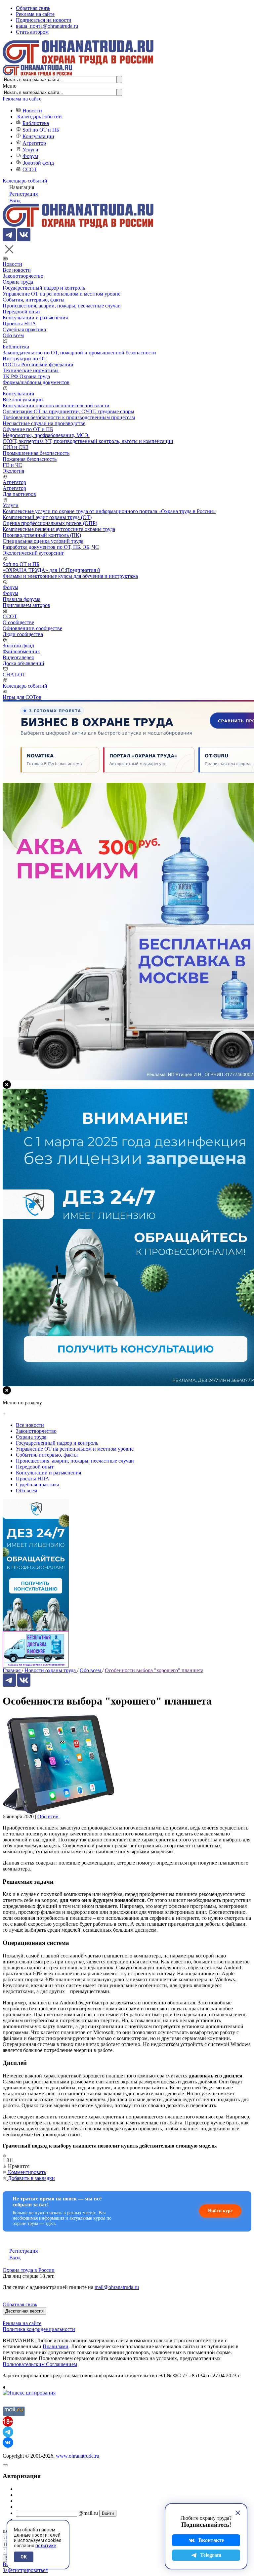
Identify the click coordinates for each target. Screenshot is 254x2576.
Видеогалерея (18, 657)
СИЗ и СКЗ (16, 447)
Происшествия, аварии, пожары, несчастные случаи (62, 306)
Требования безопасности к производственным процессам (69, 417)
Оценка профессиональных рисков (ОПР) (50, 523)
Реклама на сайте (35, 14)
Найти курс (220, 2211)
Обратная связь (33, 8)
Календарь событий (40, 117)
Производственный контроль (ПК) (42, 535)
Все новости (17, 270)
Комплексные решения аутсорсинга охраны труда (59, 529)
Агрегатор (34, 143)
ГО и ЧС (12, 465)
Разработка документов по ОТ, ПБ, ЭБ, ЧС (51, 547)
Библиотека (36, 123)
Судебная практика (24, 329)
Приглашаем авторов (26, 605)
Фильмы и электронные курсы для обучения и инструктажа (70, 576)
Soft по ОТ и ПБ (41, 130)
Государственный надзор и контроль (44, 288)
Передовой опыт (21, 312)
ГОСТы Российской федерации (38, 364)
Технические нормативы (31, 370)
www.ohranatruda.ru (78, 2456)
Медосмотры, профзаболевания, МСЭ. (46, 435)
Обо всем (13, 335)
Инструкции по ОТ (25, 359)
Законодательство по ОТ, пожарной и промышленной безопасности (79, 353)
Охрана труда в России (29, 2270)
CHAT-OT (14, 675)
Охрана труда (18, 282)
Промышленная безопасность (36, 453)
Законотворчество (23, 276)
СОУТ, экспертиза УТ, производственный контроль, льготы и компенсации (88, 441)
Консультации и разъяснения (35, 318)
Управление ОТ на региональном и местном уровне (62, 294)
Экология (13, 471)
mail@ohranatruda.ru (117, 2287)
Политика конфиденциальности (39, 2329)
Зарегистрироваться (25, 2570)
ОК (24, 2557)
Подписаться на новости (44, 20)
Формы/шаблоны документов (36, 382)
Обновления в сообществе (32, 628)
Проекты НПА (19, 323)
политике (46, 2546)
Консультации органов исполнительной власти (56, 405)
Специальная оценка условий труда (43, 541)
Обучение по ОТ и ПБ (28, 429)
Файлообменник (21, 651)
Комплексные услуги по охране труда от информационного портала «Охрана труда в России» (109, 511)
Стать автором (32, 32)
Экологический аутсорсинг (33, 553)
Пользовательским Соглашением (40, 2364)
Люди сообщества (23, 634)
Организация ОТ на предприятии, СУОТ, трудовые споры (68, 411)
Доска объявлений (23, 663)
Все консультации (23, 400)
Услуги (30, 150)
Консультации (38, 136)
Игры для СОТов (22, 697)
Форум (30, 156)
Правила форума (21, 599)
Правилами (56, 2346)
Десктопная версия (24, 2311)
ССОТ (30, 169)
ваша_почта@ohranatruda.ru (47, 26)
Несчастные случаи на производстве (44, 423)
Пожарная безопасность (30, 459)
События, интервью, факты (34, 300)
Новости (32, 111)
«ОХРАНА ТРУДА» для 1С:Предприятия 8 (51, 570)
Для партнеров (19, 494)
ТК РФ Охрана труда (26, 376)
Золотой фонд (38, 163)
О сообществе (18, 622)
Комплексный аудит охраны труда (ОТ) (47, 517)
